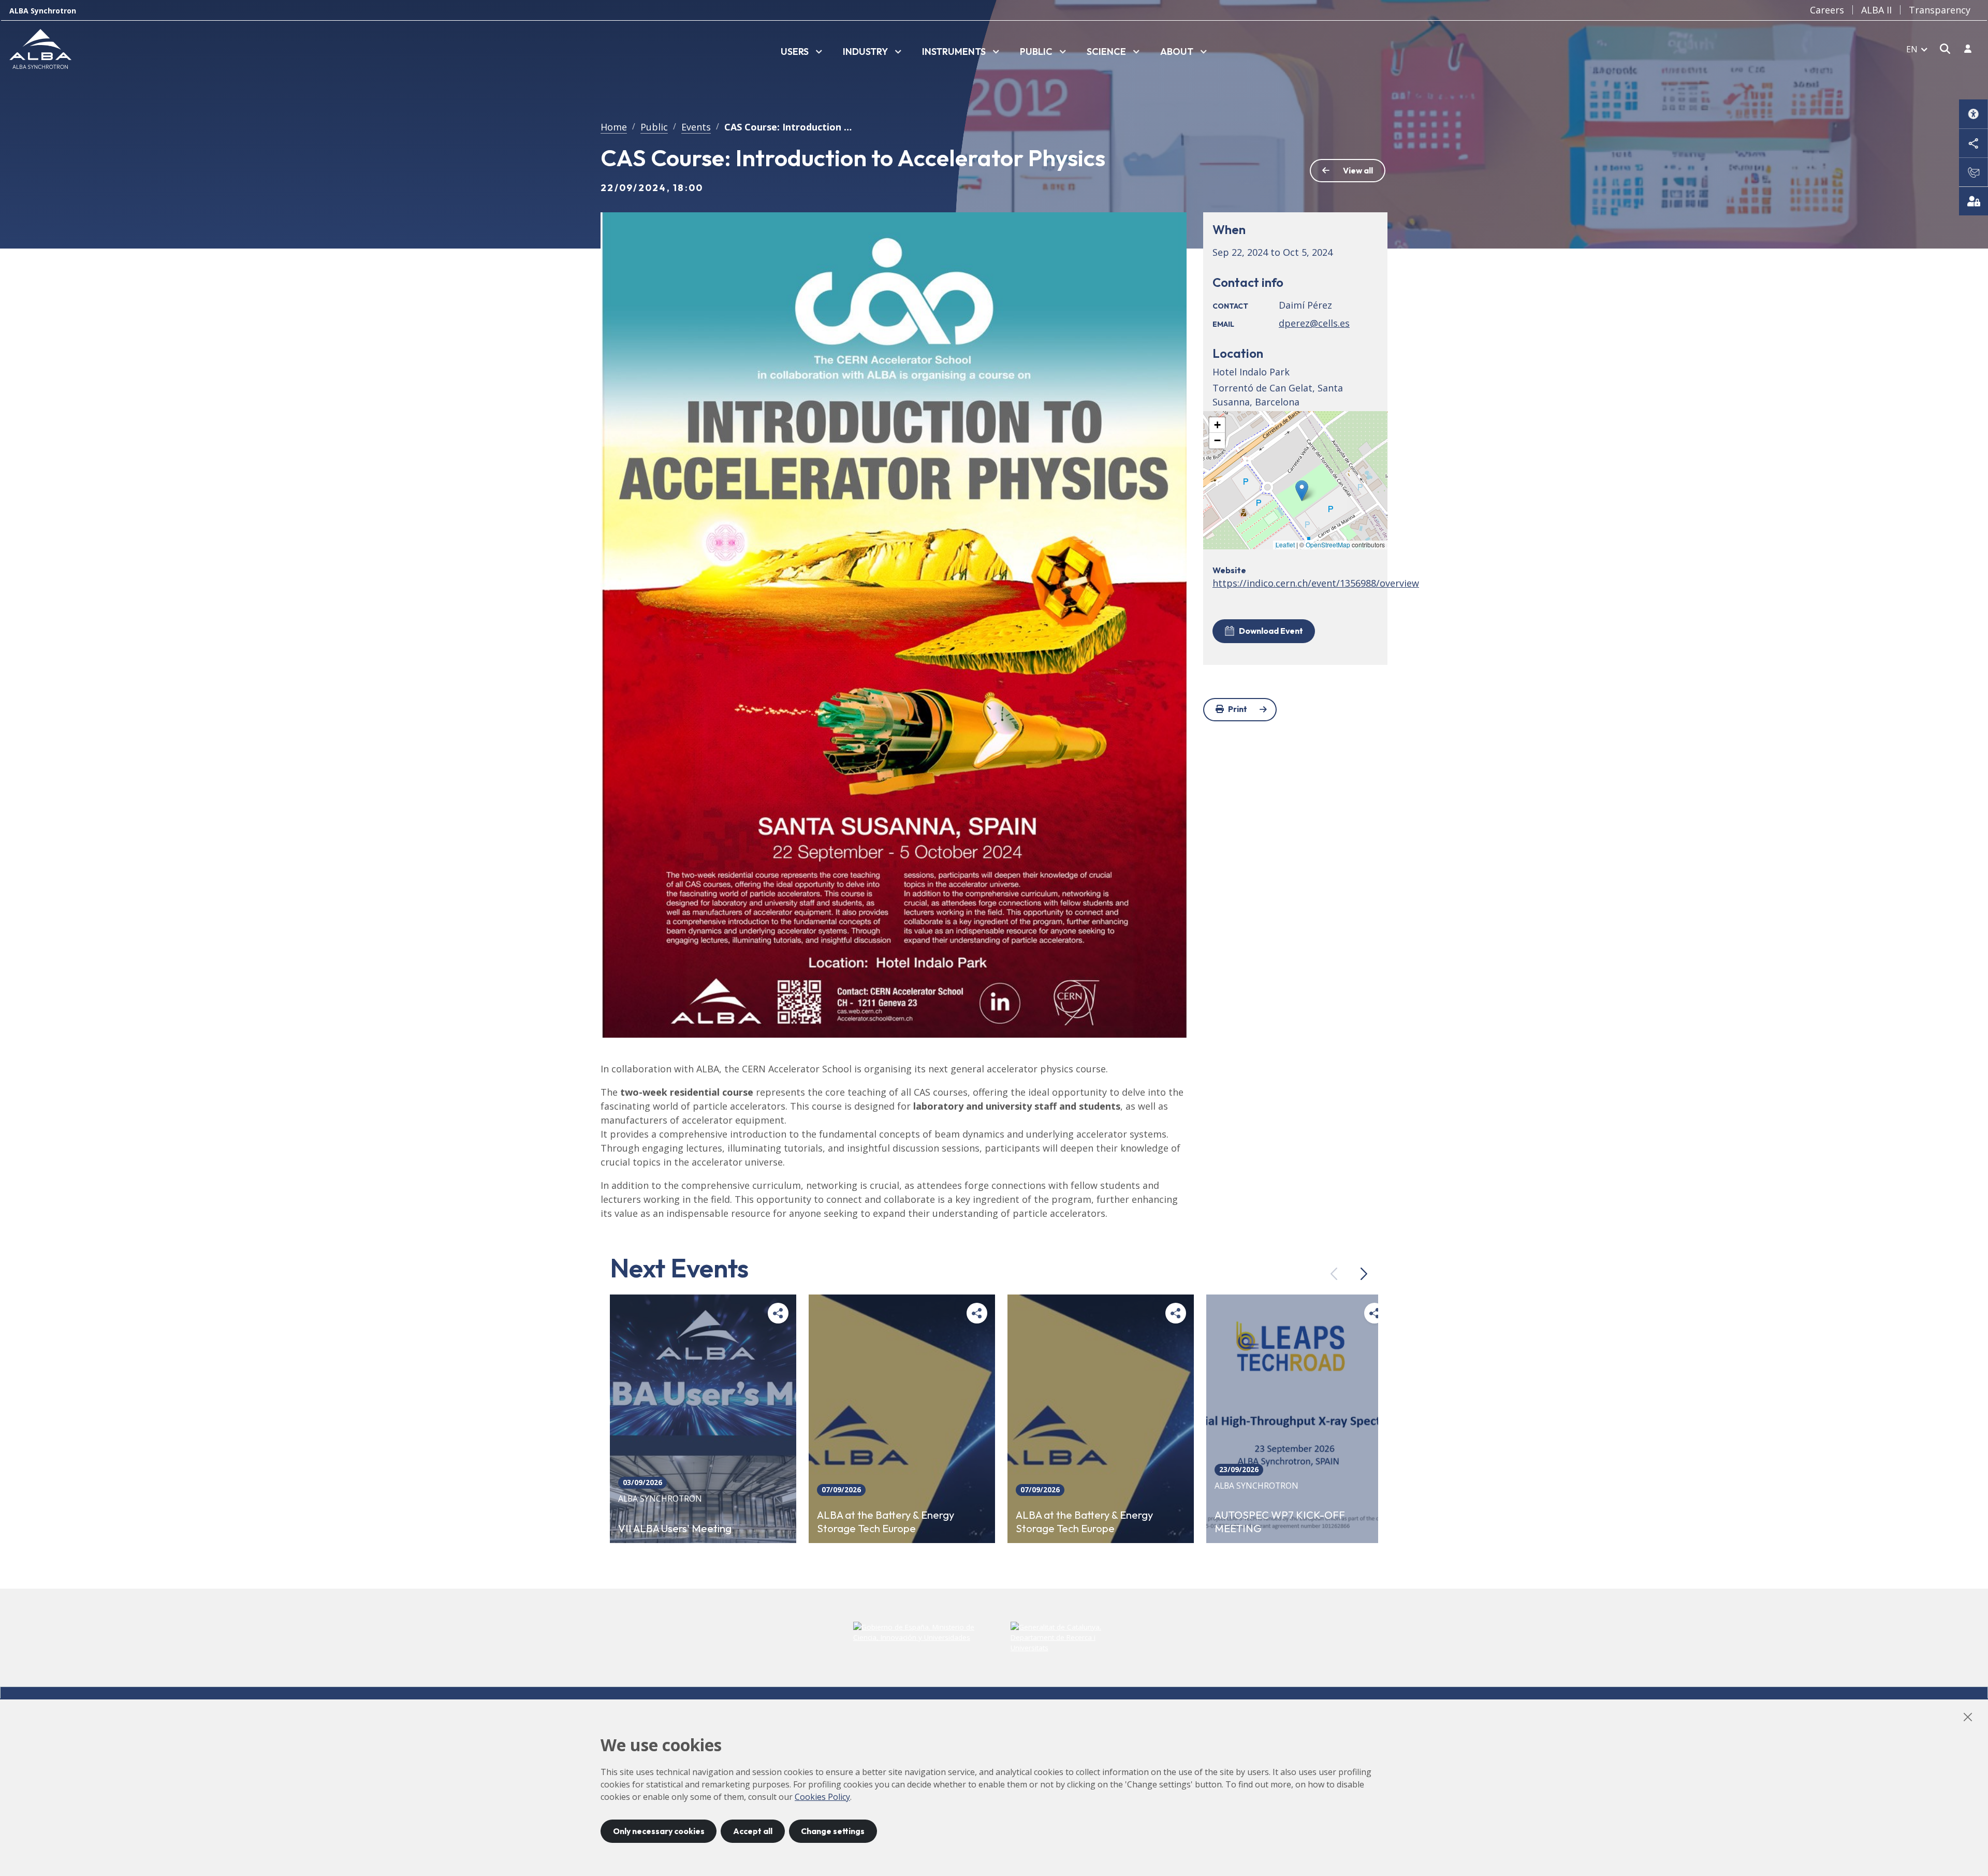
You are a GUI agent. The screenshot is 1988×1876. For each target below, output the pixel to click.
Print (1238, 709)
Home (614, 127)
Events (696, 127)
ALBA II (1876, 10)
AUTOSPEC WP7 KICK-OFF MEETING (1280, 1521)
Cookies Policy (822, 1797)
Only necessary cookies (659, 1831)
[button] (1302, 491)
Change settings (833, 1831)
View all (1358, 170)
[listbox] (801, 52)
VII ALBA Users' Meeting (675, 1528)
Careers (1827, 10)
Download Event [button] (1271, 631)
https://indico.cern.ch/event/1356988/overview (1316, 583)
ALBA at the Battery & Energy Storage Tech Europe (886, 1521)
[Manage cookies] (1974, 201)
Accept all (753, 1831)
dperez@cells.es (1314, 323)
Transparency (1940, 10)
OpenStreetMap (1328, 544)
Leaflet (1285, 544)
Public (654, 127)
